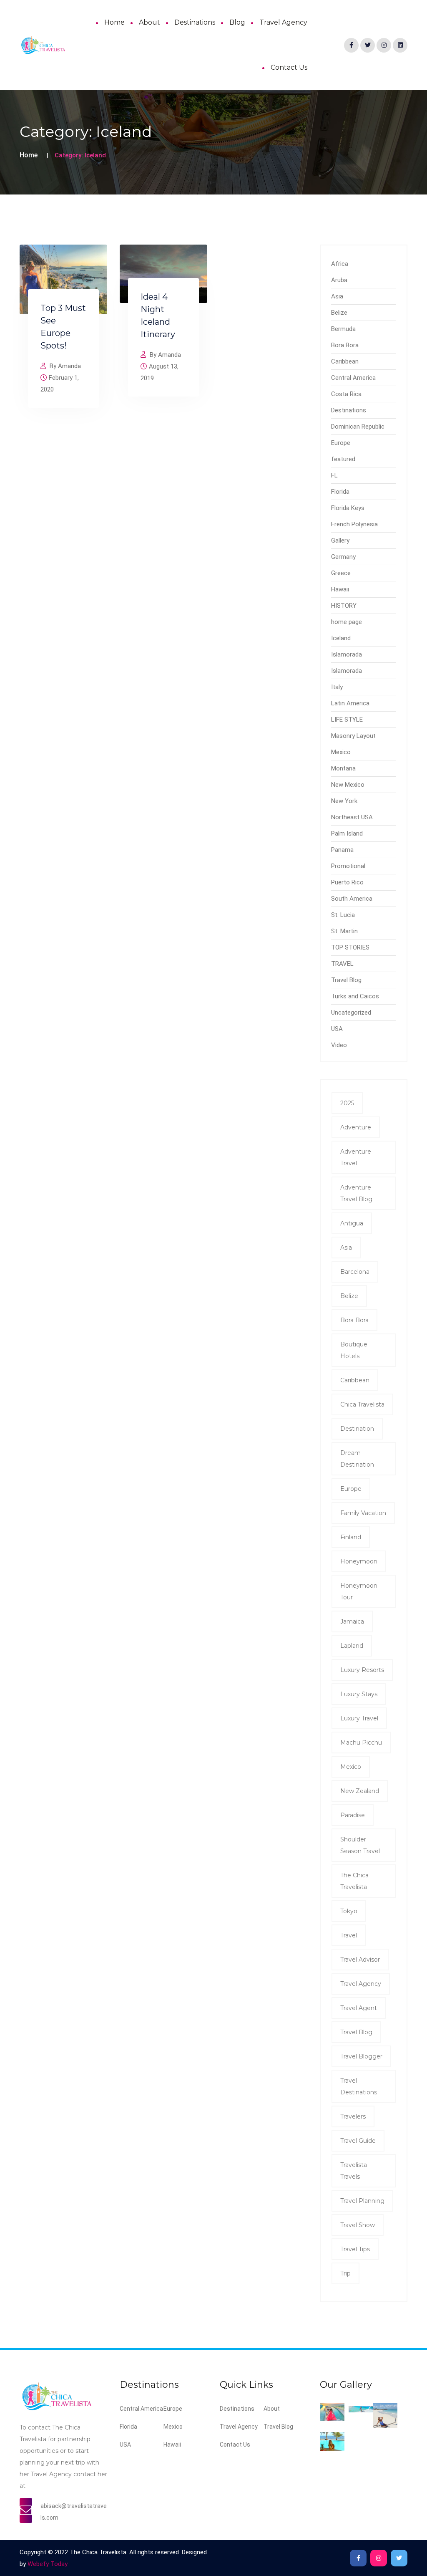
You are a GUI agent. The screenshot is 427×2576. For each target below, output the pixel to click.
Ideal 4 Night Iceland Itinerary (158, 316)
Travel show (358, 2225)
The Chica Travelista (354, 1881)
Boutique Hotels (354, 1350)
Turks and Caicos (355, 996)
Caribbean (345, 361)
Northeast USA (352, 817)
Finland (351, 1537)
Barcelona (355, 1272)
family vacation (363, 1513)
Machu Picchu (361, 1743)
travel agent (359, 2008)
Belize (339, 313)
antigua (352, 1223)
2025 (347, 1103)
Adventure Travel (356, 1157)
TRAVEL (342, 964)
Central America (353, 378)
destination (357, 1429)
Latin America (350, 703)
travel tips (355, 2249)
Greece (341, 573)
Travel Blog (346, 980)
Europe (341, 443)
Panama (342, 850)
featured (343, 459)
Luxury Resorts (362, 1670)
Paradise (353, 1815)
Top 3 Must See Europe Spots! (63, 327)
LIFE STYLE (347, 720)
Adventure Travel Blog (356, 1193)
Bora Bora (345, 345)
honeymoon (359, 1561)
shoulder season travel (360, 1845)
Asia (337, 296)
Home (114, 22)
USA (337, 1029)
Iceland (341, 638)
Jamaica (352, 1621)
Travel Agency (283, 22)
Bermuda (343, 329)
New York (344, 801)
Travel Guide (358, 2141)
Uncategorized (351, 1013)
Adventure (356, 1127)
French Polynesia (354, 524)
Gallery (340, 540)
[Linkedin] (400, 45)
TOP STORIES (350, 947)
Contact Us (289, 67)
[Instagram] (384, 45)
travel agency (361, 1984)
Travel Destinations (359, 2086)
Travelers (353, 2116)
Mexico (341, 752)
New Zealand (360, 1791)
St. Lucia (343, 915)
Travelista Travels (354, 2171)
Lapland (352, 1646)
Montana (343, 768)
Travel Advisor (360, 1960)
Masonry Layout (353, 736)
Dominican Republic (358, 427)
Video (339, 1045)
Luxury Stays (359, 1694)
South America (352, 899)
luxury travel (359, 1718)
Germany (343, 557)
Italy (337, 687)
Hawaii (340, 589)
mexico (351, 1767)
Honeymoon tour (359, 1591)
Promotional (348, 866)
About (149, 22)
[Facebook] (351, 45)
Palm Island (347, 833)
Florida (340, 492)
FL (334, 475)
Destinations (195, 22)
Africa (340, 264)
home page (347, 622)
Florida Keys (348, 508)
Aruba (339, 280)
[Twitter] (368, 45)
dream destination (357, 1459)
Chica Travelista (362, 1404)
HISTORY (344, 606)
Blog (237, 22)
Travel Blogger (361, 2056)
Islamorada (347, 654)
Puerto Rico (347, 882)
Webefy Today (48, 2564)
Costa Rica (346, 394)
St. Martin (344, 931)
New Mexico (348, 785)
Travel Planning (362, 2201)
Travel (349, 1935)
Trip (345, 2273)
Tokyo (349, 1911)
